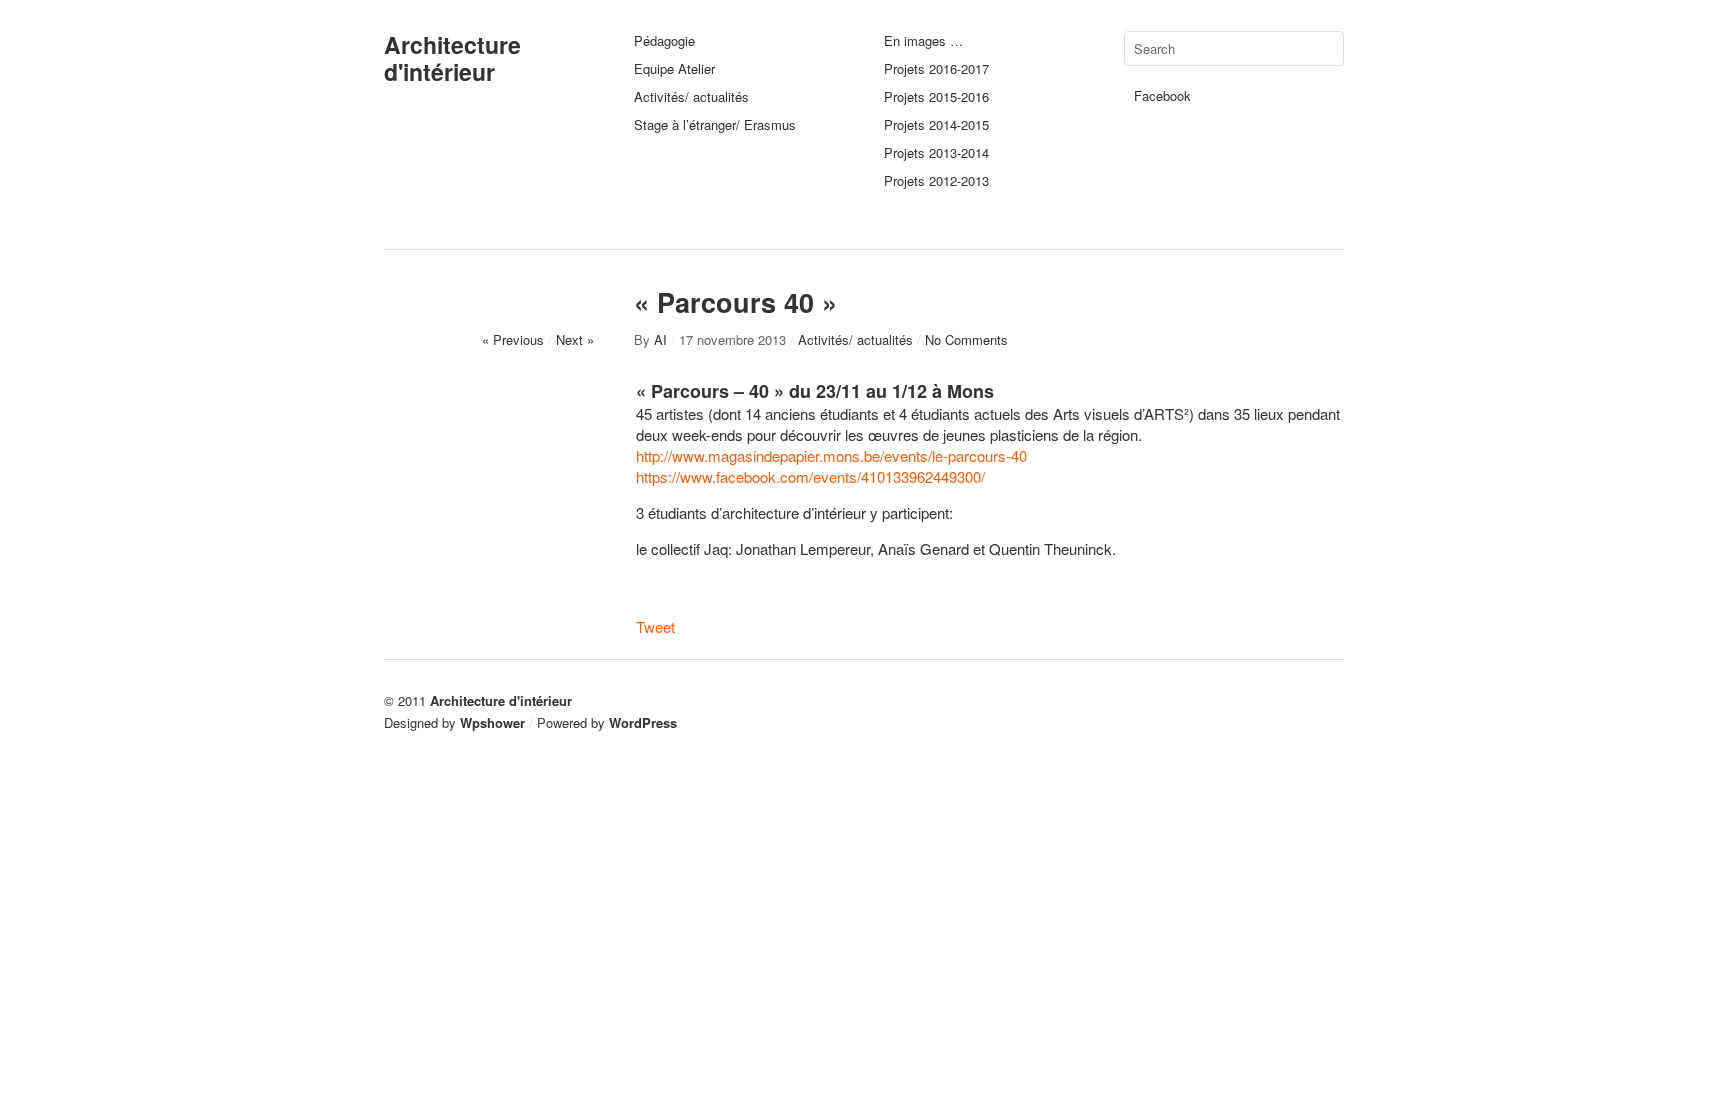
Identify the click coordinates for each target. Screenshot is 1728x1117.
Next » (575, 339)
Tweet (655, 626)
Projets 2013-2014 (936, 152)
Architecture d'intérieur (452, 58)
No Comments (966, 339)
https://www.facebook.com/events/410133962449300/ (810, 476)
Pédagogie (664, 40)
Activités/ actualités (691, 96)
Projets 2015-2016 (936, 96)
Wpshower (492, 722)
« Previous (513, 339)
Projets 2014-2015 (936, 124)
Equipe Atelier (674, 68)
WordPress (643, 722)
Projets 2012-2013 (936, 180)
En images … (923, 40)
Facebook (1162, 95)
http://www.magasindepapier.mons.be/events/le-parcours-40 (831, 455)
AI (660, 339)
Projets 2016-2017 (936, 68)
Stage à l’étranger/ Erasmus (715, 124)
